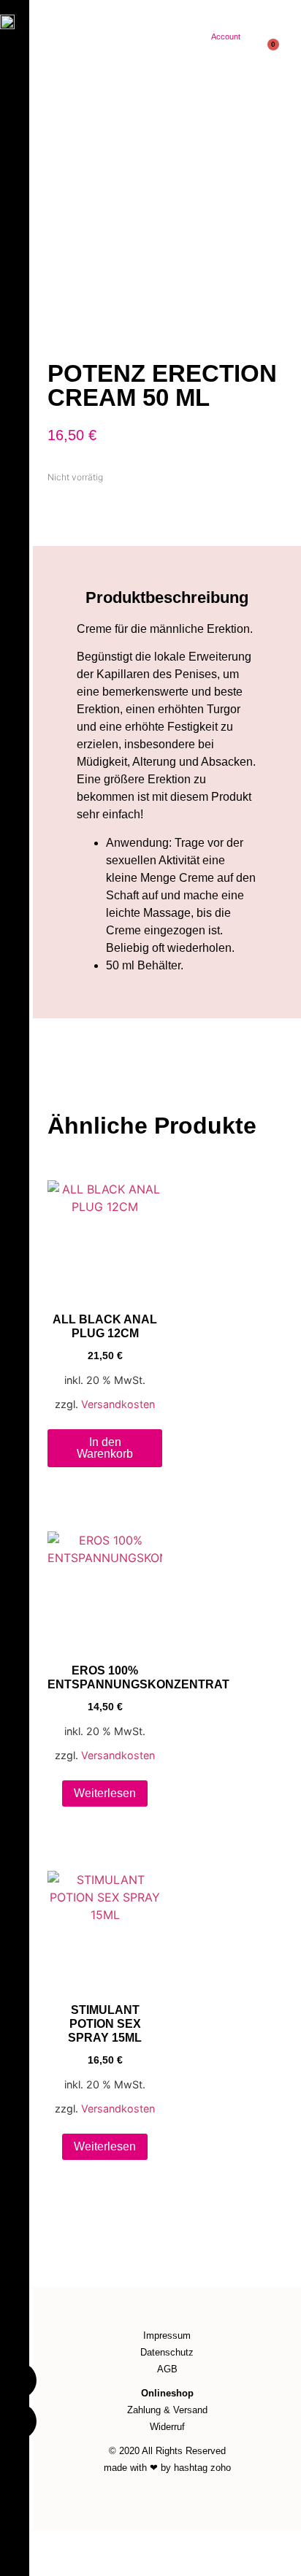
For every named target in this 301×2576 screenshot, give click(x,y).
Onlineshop (167, 2393)
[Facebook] (18, 2380)
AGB (167, 2369)
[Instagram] (18, 2421)
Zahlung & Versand (167, 2410)
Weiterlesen (105, 1793)
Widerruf (167, 2427)
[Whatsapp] (272, 2546)
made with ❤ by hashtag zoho (167, 2468)
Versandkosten (118, 1404)
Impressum (167, 2335)
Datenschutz (167, 2352)
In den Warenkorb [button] (105, 1448)
